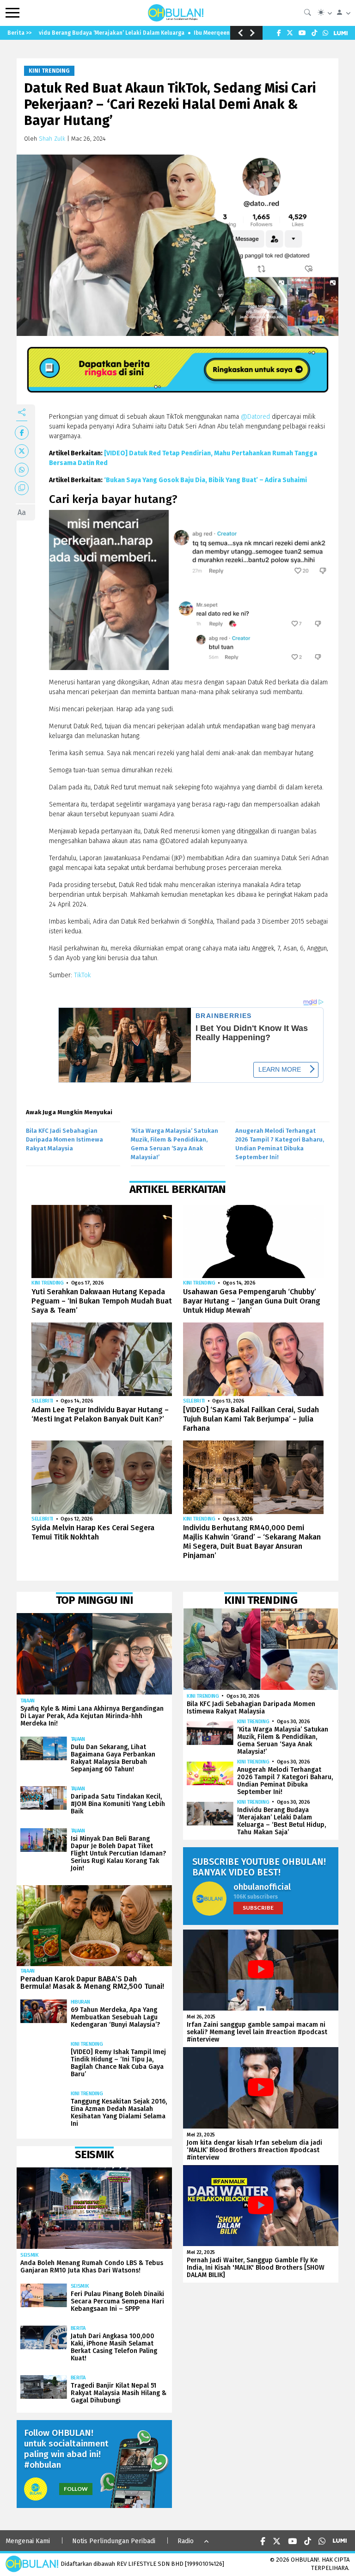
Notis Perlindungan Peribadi (114, 2541)
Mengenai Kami (28, 2541)
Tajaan (28, 1701)
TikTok (82, 975)
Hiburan (80, 2002)
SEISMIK (30, 2255)
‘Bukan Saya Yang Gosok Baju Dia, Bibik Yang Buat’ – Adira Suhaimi (205, 480)
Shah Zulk (52, 139)
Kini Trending (49, 71)
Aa (22, 512)
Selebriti (42, 1401)
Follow (76, 2489)
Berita (78, 2328)
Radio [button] (186, 2541)
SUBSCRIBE (258, 1908)
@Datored (255, 417)
